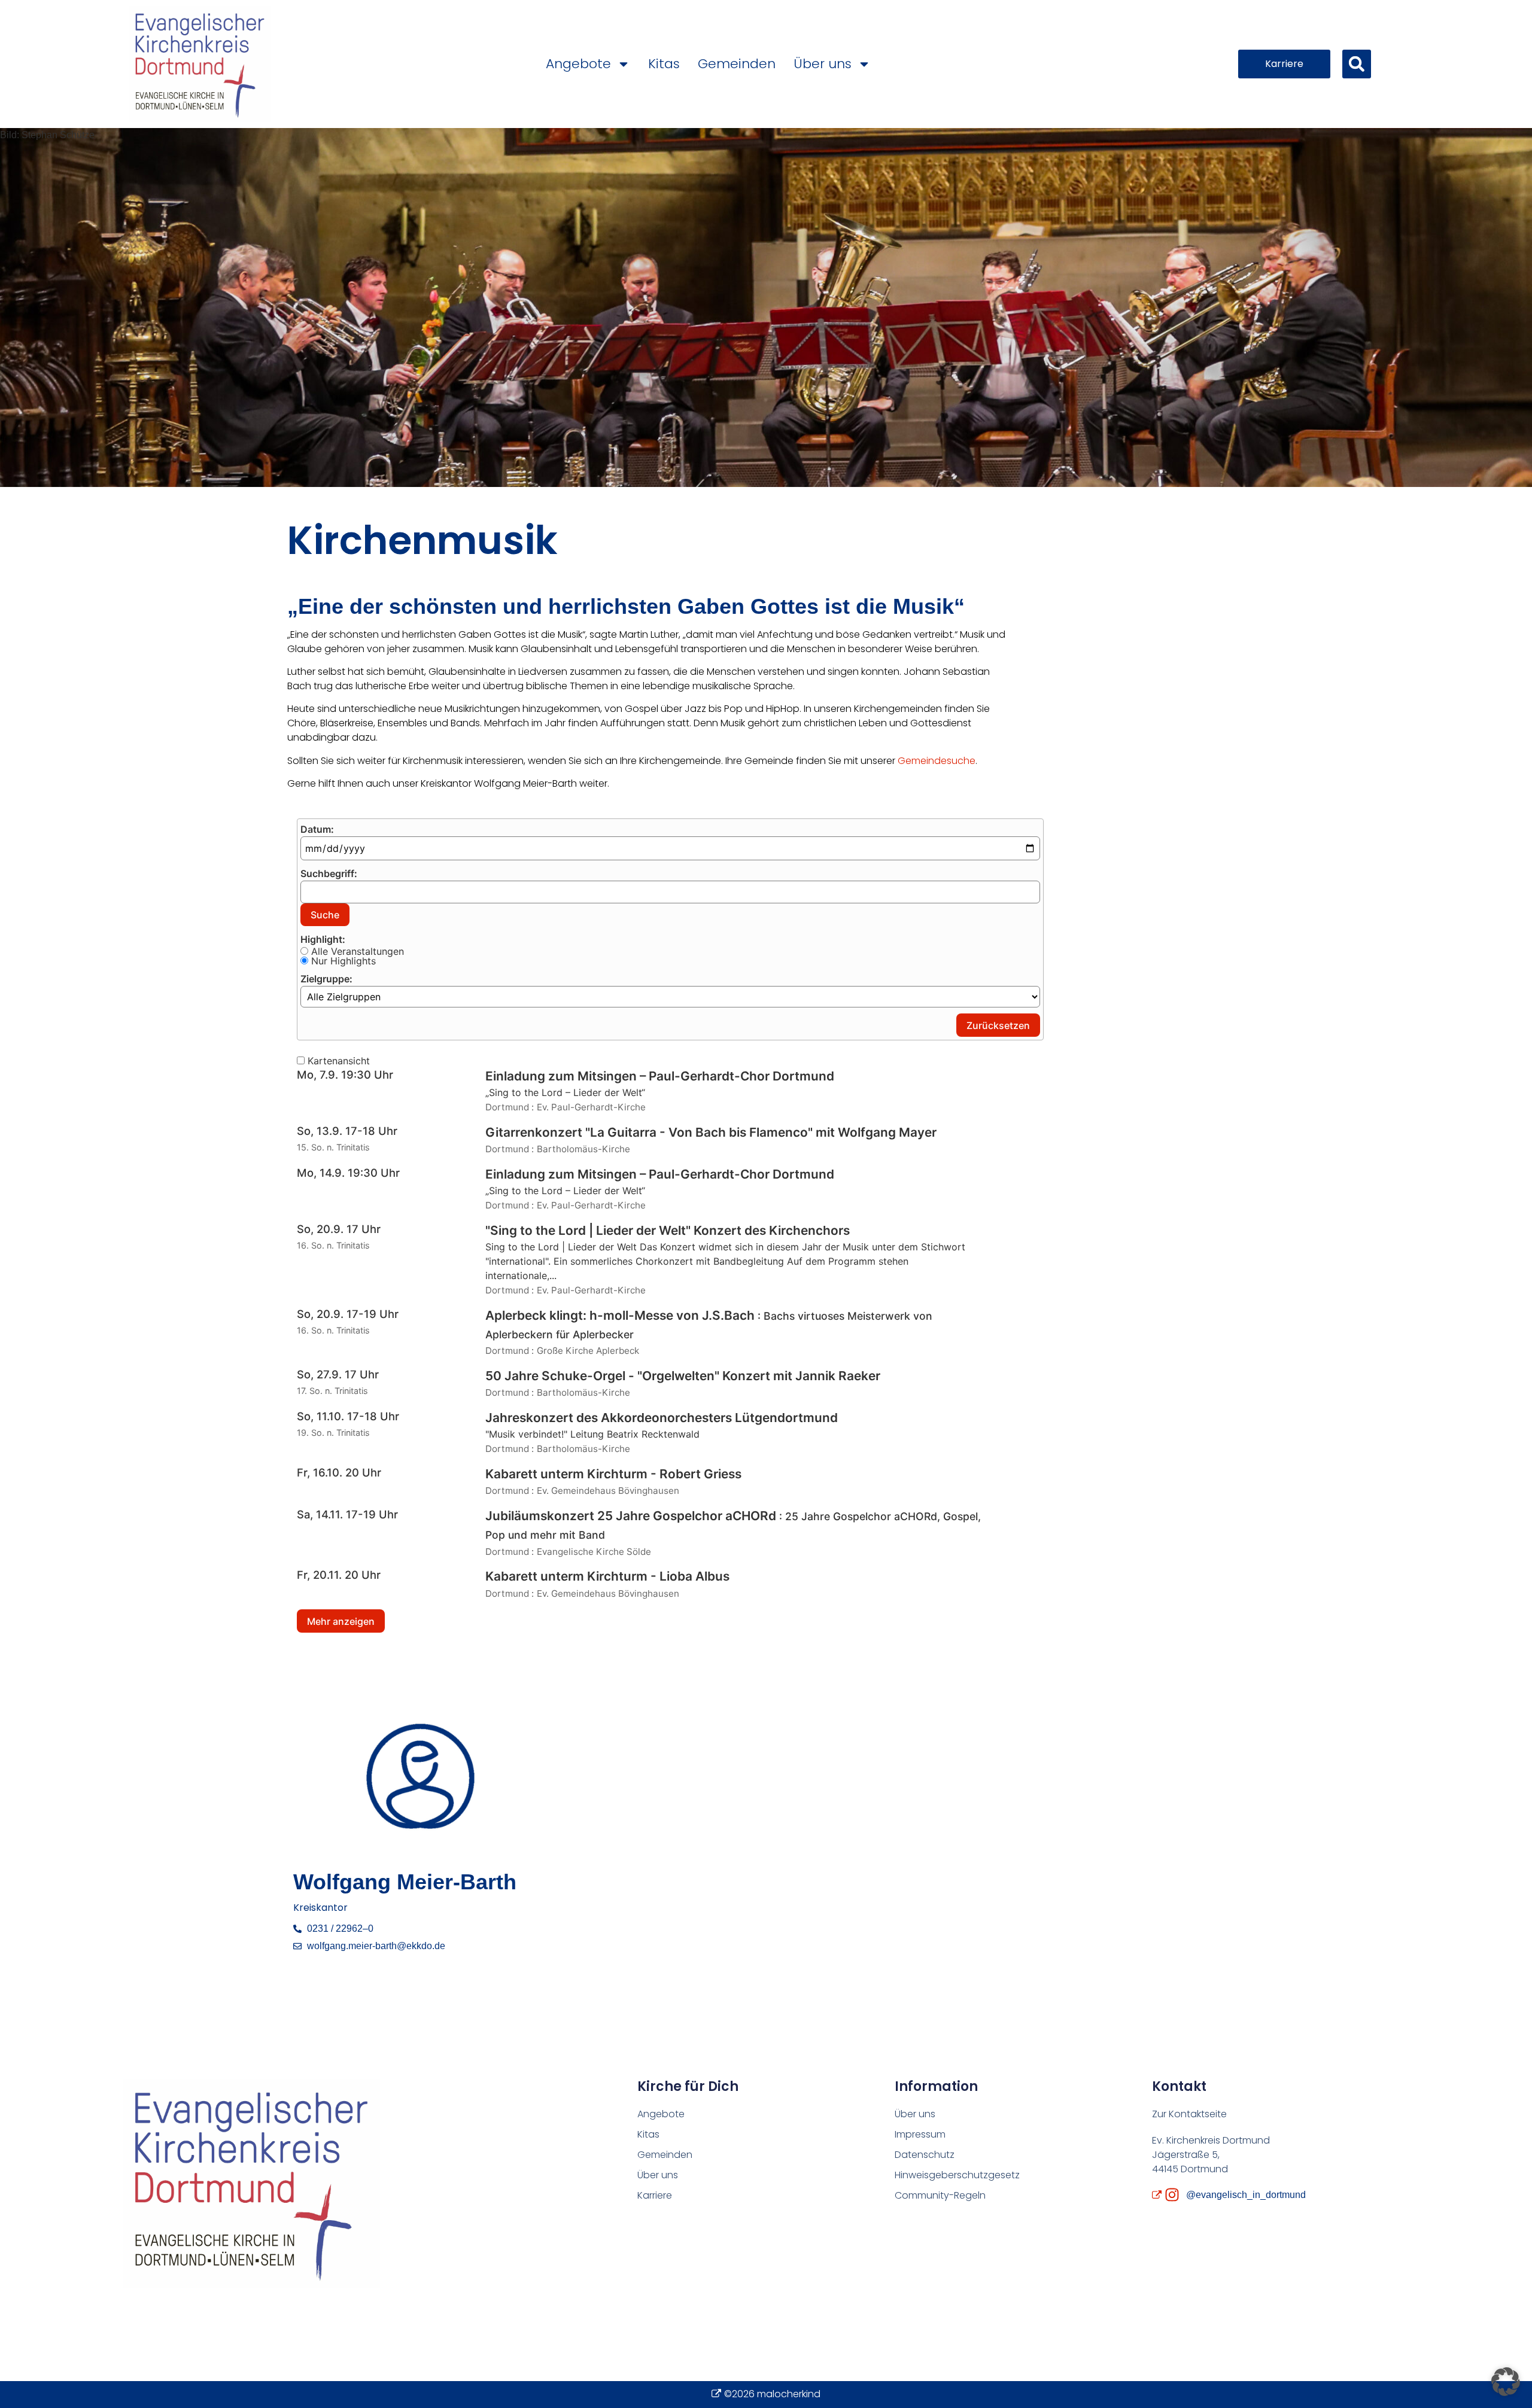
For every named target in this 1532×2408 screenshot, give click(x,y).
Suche (325, 915)
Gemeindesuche (937, 761)
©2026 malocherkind (772, 2394)
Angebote (578, 64)
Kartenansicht (337, 1061)
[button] (1357, 64)
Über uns (823, 64)
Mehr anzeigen (341, 1621)
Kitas (664, 64)
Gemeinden (737, 64)
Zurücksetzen (998, 1025)
